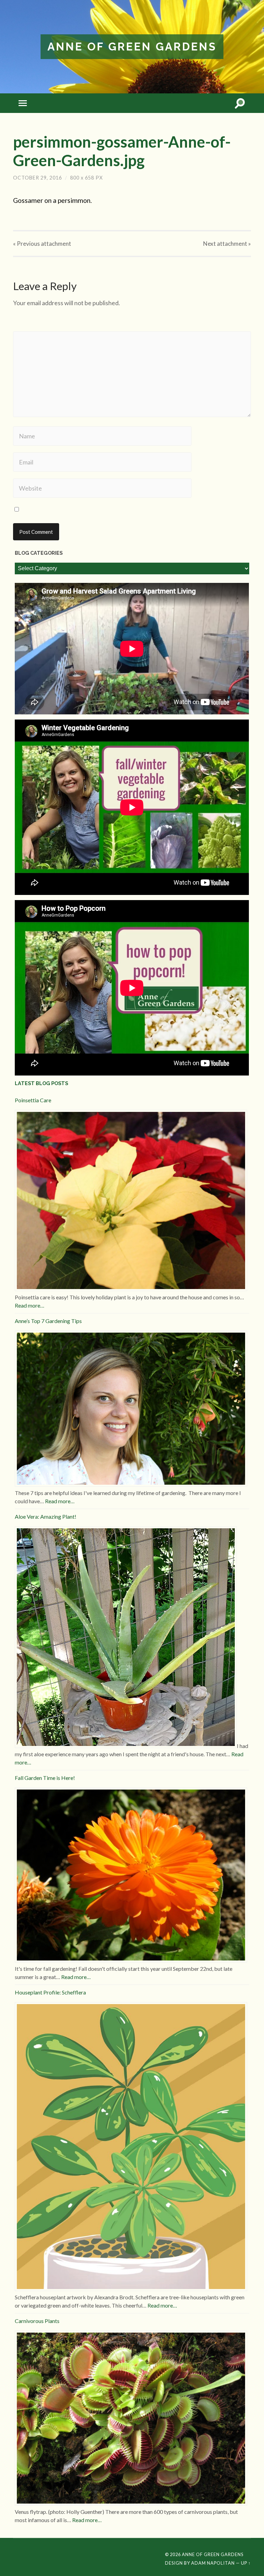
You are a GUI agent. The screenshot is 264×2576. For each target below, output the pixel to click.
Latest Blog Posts (41, 1083)
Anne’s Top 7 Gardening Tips (48, 1321)
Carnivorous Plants (37, 2321)
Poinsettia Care (33, 1100)
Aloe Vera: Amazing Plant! (46, 1516)
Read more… (30, 1305)
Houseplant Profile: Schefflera (50, 1992)
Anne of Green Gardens (132, 47)
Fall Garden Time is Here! (45, 1778)
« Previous (42, 244)
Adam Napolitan (213, 2563)
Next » (227, 244)
